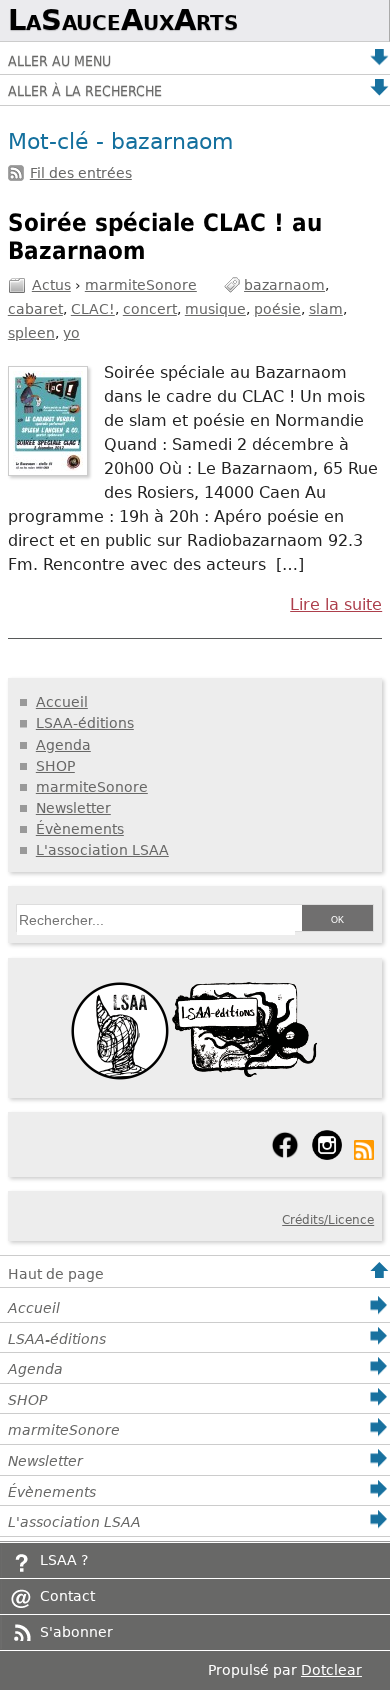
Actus (51, 285)
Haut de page (56, 1274)
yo (71, 333)
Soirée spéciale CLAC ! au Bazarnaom (165, 237)
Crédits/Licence (328, 1220)
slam (326, 309)
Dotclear (331, 1670)
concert (150, 309)
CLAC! (93, 309)
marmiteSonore (141, 285)
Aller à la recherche (85, 91)
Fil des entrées (81, 173)
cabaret (35, 309)
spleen (31, 333)
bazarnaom (284, 285)
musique (215, 309)
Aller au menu (59, 61)
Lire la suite (336, 604)
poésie (277, 309)
